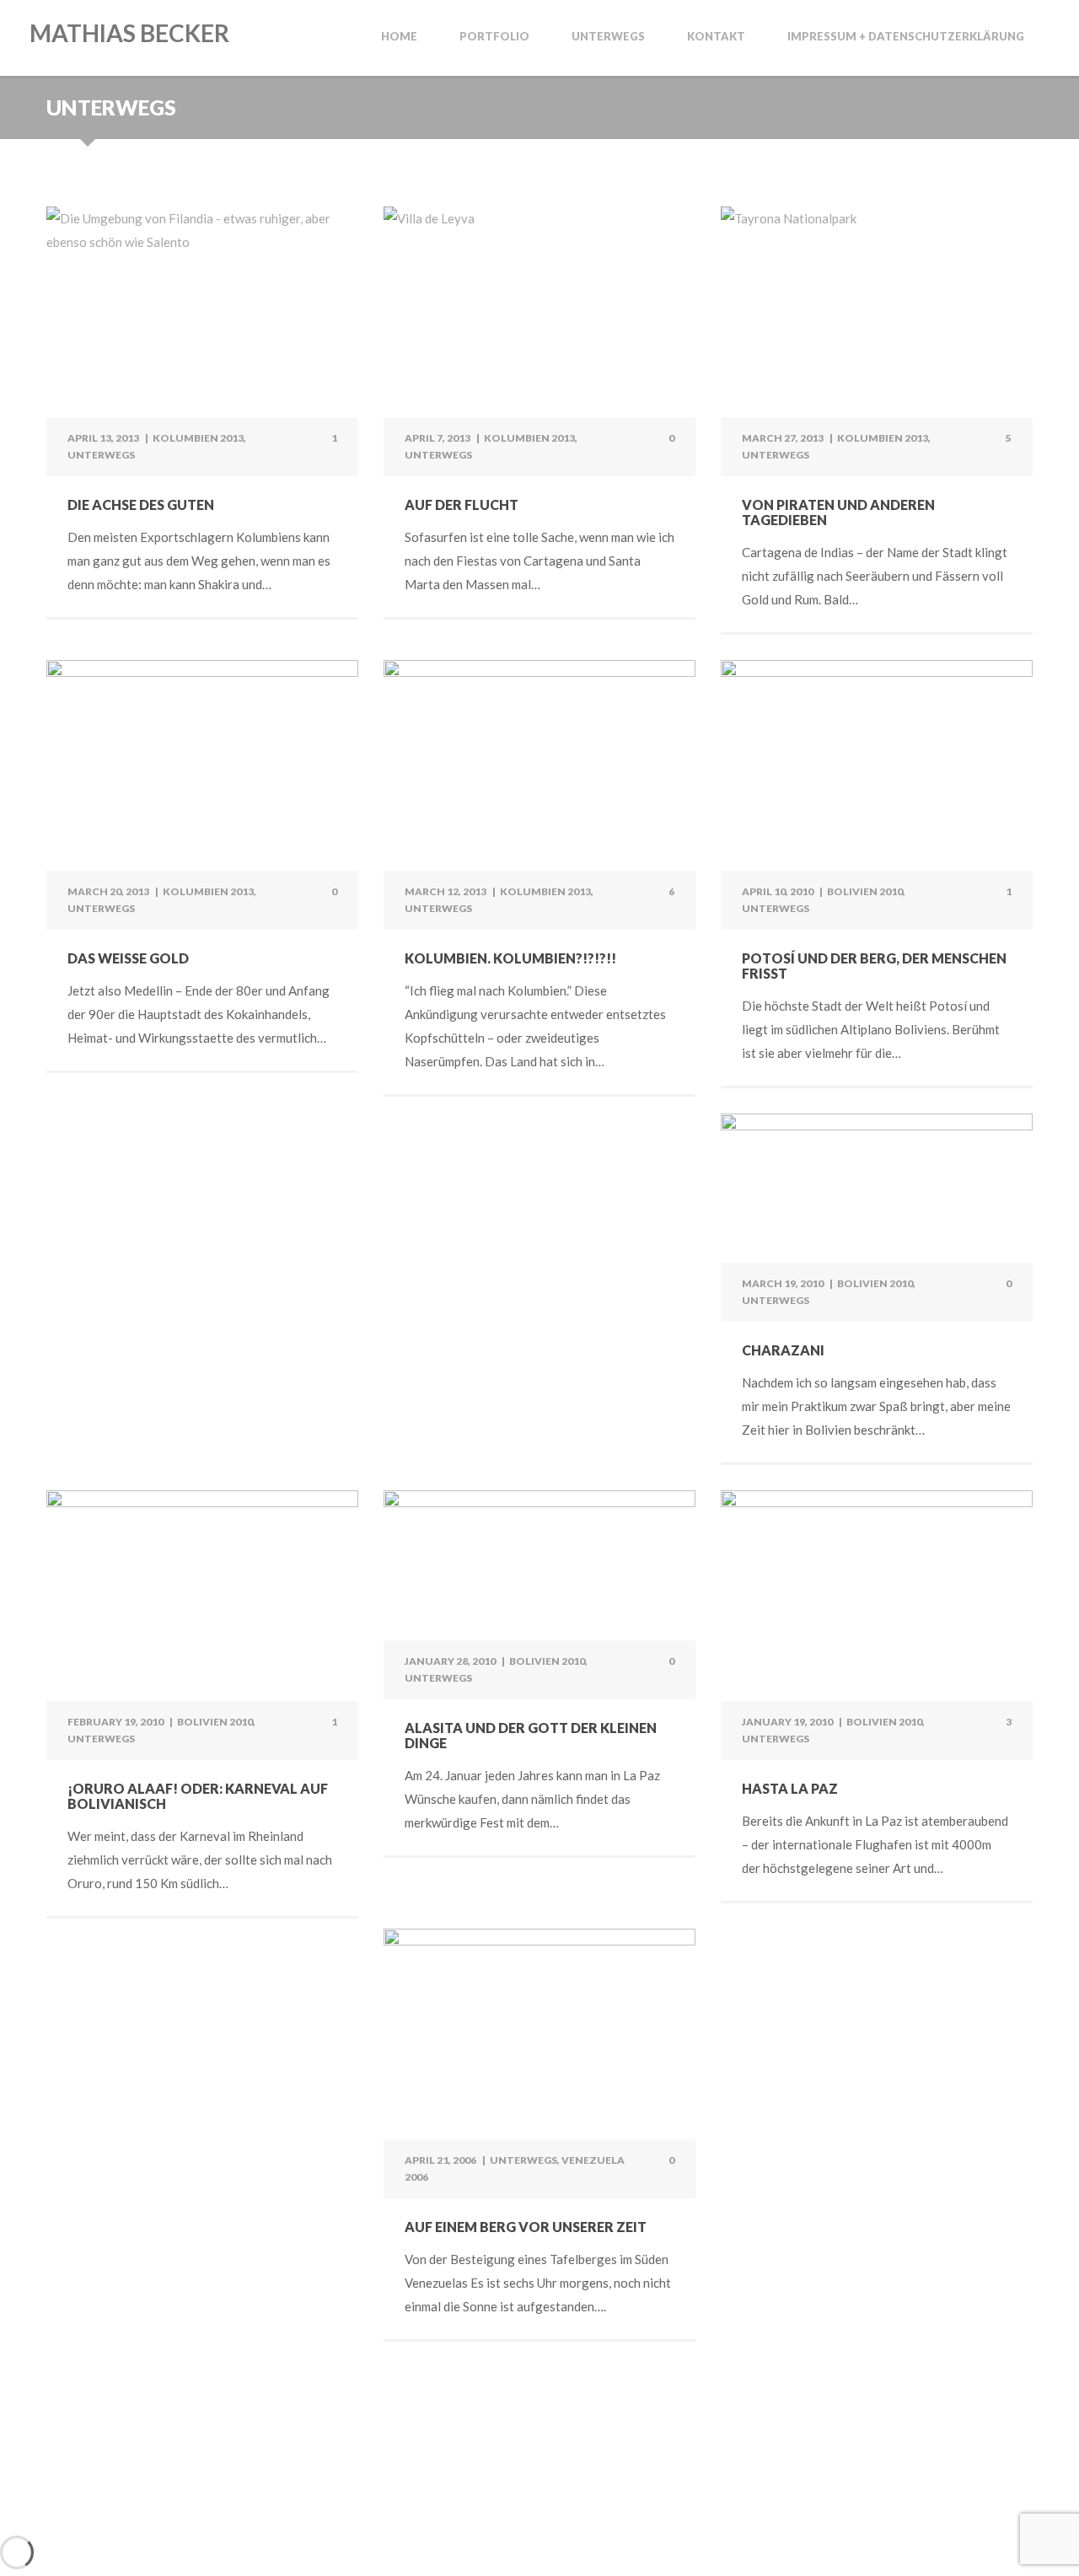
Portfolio (494, 37)
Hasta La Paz (790, 1788)
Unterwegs (608, 37)
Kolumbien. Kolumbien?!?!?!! (510, 958)
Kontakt (716, 37)
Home (399, 37)
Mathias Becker (129, 33)
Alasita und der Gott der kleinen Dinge (531, 1735)
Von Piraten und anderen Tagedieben (838, 512)
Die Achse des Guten (141, 504)
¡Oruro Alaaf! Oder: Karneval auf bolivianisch (198, 1796)
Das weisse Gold (128, 958)
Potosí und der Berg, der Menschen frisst (874, 966)
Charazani (783, 1350)
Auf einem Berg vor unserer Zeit (526, 2227)
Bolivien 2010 (865, 891)
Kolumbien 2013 (198, 438)
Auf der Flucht (462, 504)
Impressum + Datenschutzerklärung (906, 37)
